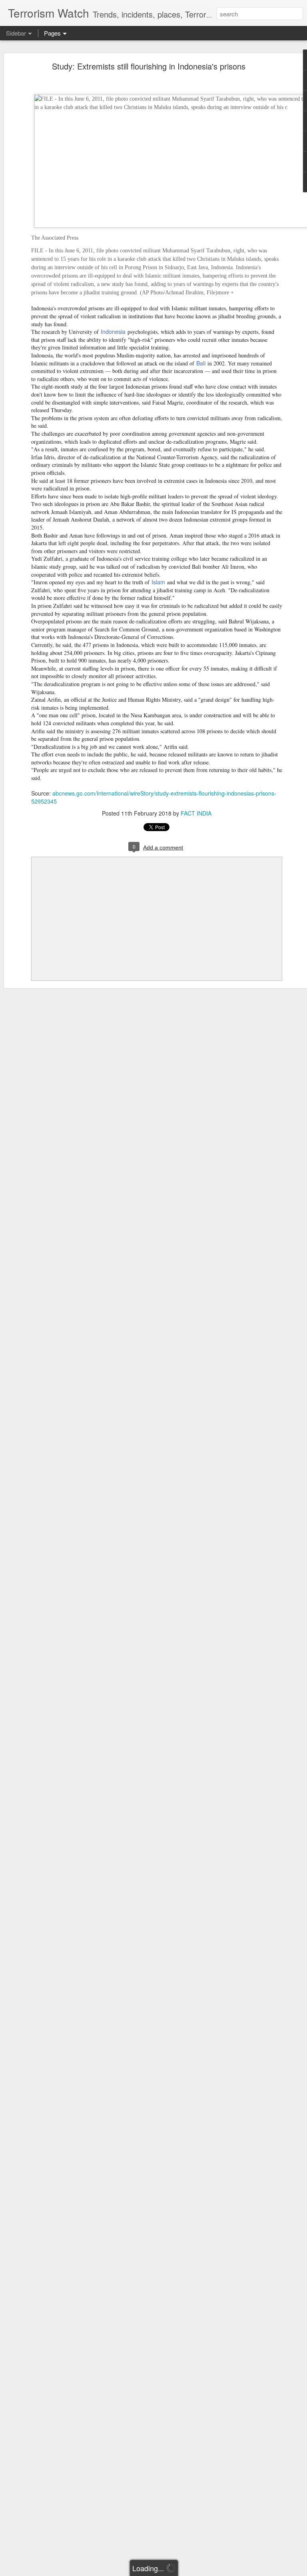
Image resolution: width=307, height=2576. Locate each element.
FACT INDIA (196, 813)
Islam (158, 582)
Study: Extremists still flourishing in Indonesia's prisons (149, 66)
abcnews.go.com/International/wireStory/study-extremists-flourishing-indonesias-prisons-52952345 (154, 797)
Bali (201, 363)
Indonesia (113, 331)
